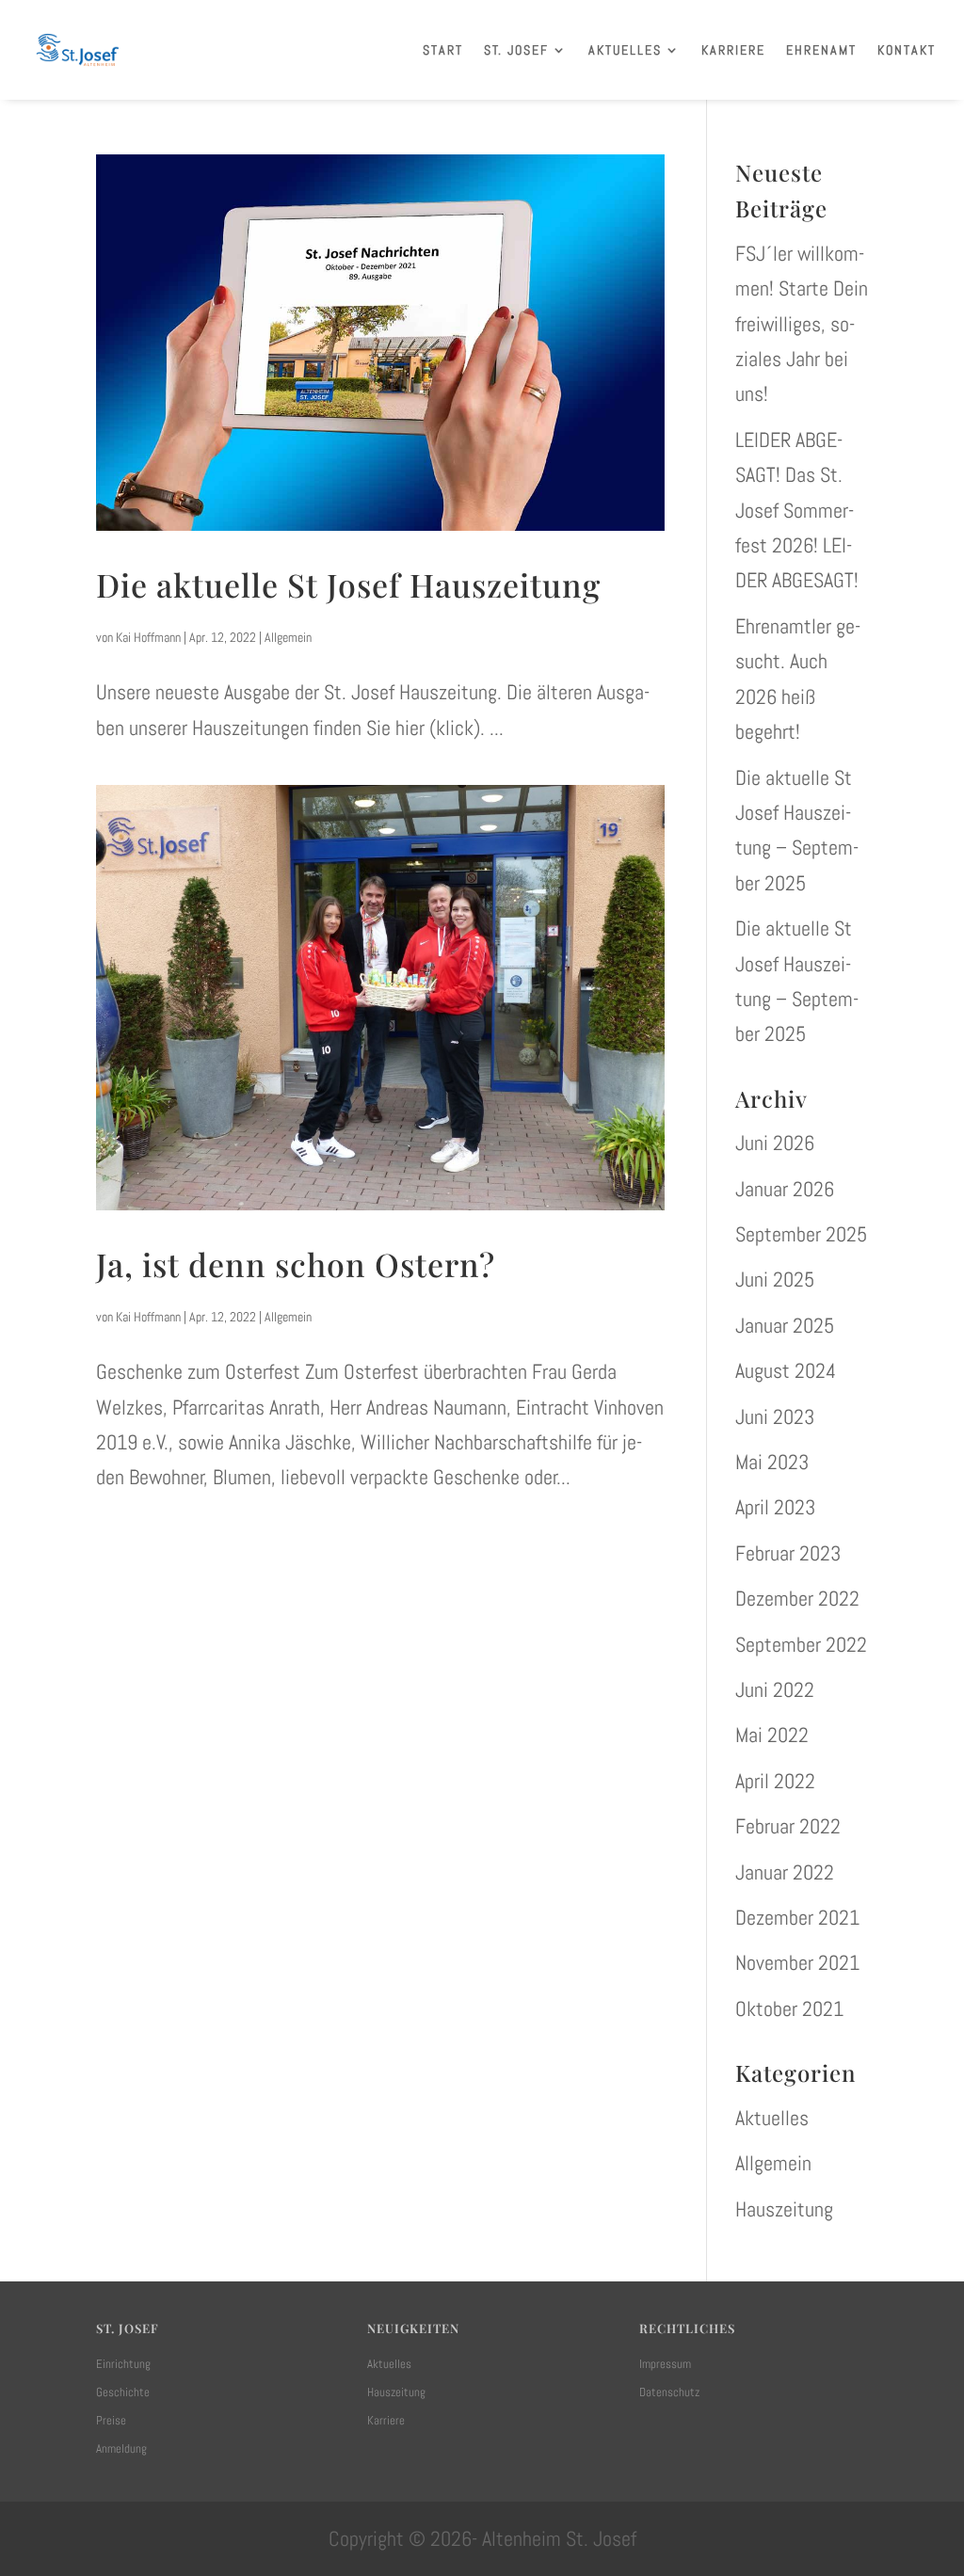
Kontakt (907, 50)
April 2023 (775, 1507)
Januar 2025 (785, 1325)
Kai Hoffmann (148, 637)
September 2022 (801, 1644)
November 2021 (797, 1962)
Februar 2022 (788, 1826)
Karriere (733, 50)
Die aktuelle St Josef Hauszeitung (348, 584)
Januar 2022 (785, 1872)
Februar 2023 (788, 1553)
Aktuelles (625, 50)
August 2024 (786, 1370)
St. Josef (516, 50)
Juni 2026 (775, 1143)
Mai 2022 (772, 1735)
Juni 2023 (775, 1416)
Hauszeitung (784, 2209)
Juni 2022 (775, 1689)
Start (443, 50)
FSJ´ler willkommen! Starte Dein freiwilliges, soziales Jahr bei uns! (802, 324)
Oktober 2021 (789, 2008)
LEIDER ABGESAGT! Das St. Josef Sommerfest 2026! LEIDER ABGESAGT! (797, 510)
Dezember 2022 (797, 1598)
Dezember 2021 (797, 1917)
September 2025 (801, 1234)
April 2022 (775, 1781)
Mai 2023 (772, 1462)
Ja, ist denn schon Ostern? (296, 1264)
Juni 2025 (775, 1279)
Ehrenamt (821, 50)
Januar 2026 (785, 1189)
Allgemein (288, 637)
